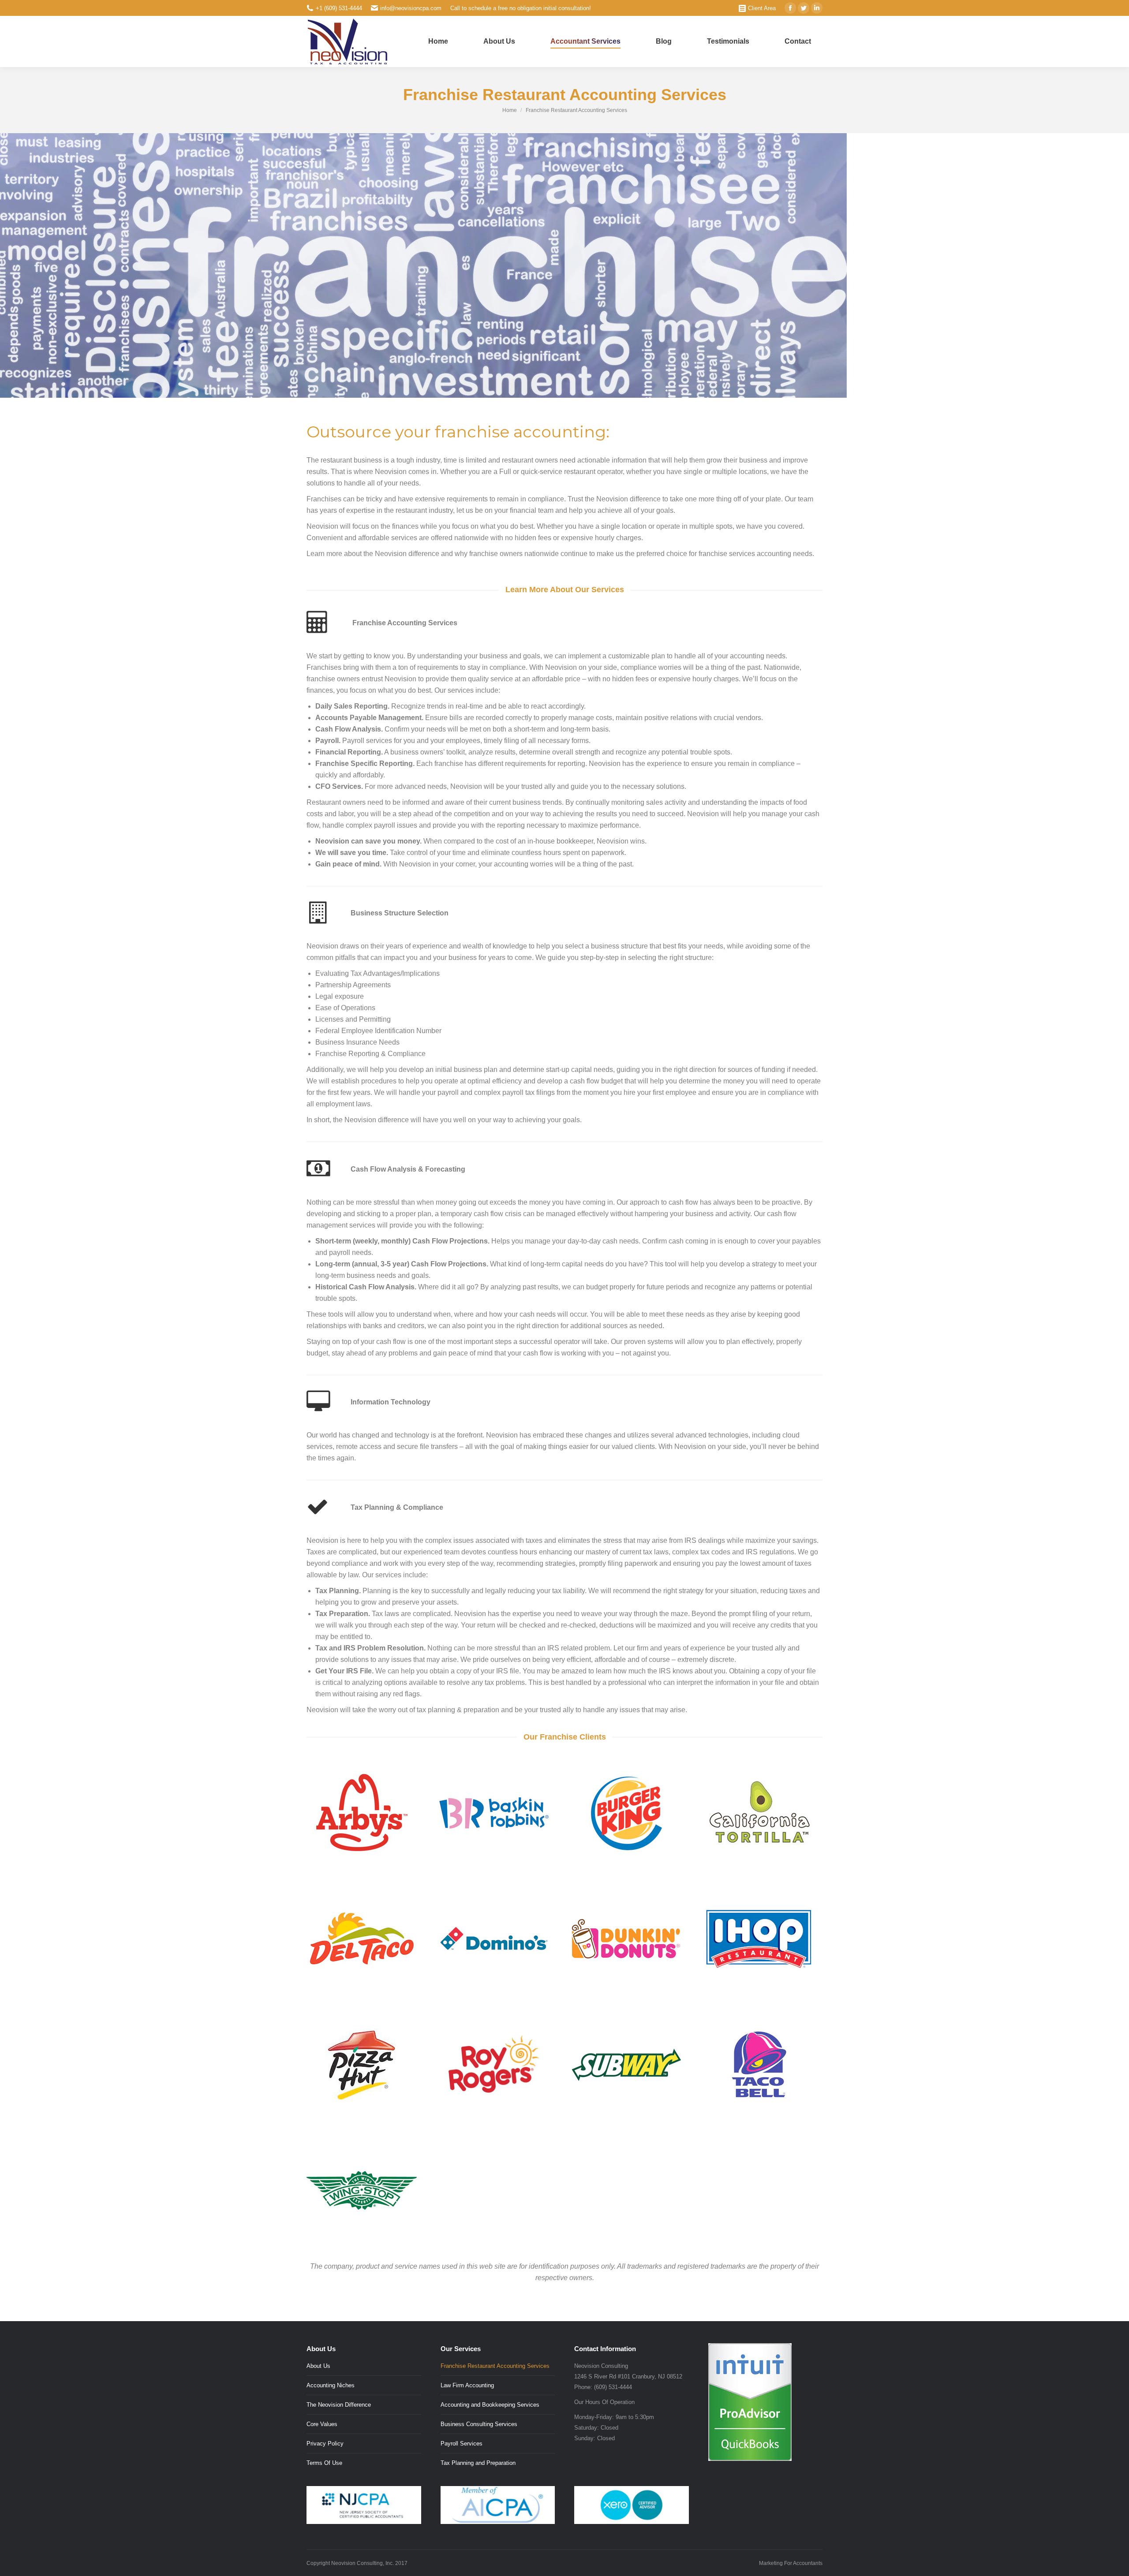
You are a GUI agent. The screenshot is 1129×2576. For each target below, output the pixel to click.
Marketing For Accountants (791, 2563)
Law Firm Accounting (467, 2385)
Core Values (322, 2424)
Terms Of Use (324, 2463)
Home (510, 110)
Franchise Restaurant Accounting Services (495, 2366)
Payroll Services (462, 2443)
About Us (318, 2366)
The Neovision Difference (339, 2405)
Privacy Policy (325, 2443)
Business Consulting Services (479, 2424)
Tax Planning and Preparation (478, 2463)
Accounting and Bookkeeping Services (490, 2405)
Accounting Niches (331, 2385)
